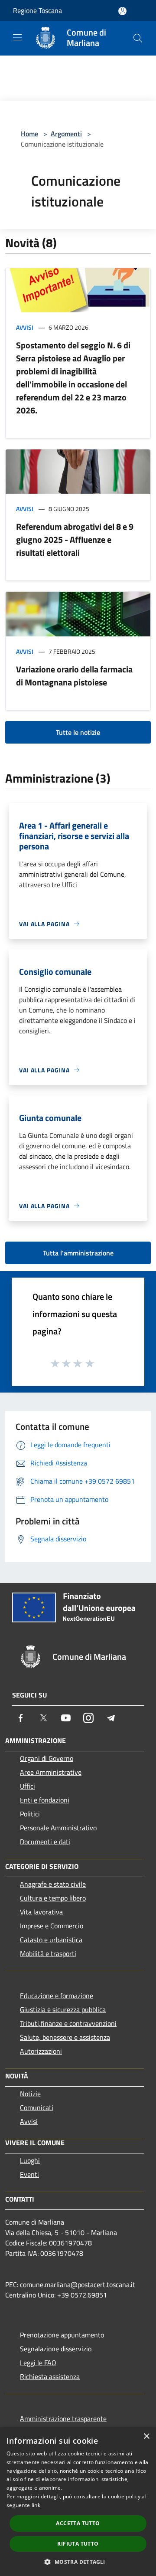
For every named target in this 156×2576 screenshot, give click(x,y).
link (36, 2505)
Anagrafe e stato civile (53, 1884)
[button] (78, 2562)
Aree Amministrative (51, 1772)
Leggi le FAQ (38, 2363)
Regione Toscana (37, 10)
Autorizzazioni (41, 2051)
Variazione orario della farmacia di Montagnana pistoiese (74, 676)
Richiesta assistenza (50, 2376)
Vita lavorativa (41, 1912)
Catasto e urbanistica (51, 1940)
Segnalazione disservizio (56, 2349)
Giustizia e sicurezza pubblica (63, 2009)
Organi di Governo (47, 1758)
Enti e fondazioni (45, 1800)
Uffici (28, 1786)
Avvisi (25, 327)
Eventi (29, 2174)
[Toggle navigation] (17, 37)
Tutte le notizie (78, 732)
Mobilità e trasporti (48, 1953)
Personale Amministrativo (58, 1828)
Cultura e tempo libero (53, 1898)
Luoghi (30, 2160)
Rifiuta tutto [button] (78, 2544)
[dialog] (78, 2502)
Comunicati (37, 2107)
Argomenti (66, 134)
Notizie (30, 2094)
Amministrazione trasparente (63, 2419)
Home (29, 134)
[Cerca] (138, 38)
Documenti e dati (45, 1842)
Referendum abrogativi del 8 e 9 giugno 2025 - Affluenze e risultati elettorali (75, 539)
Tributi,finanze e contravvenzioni (68, 2023)
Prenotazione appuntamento (62, 2335)
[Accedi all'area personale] (122, 11)
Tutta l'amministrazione (78, 1253)
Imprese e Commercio (52, 1926)
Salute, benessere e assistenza (65, 2037)
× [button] (146, 2437)
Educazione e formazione (57, 1996)
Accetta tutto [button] (78, 2523)
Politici (30, 1814)
